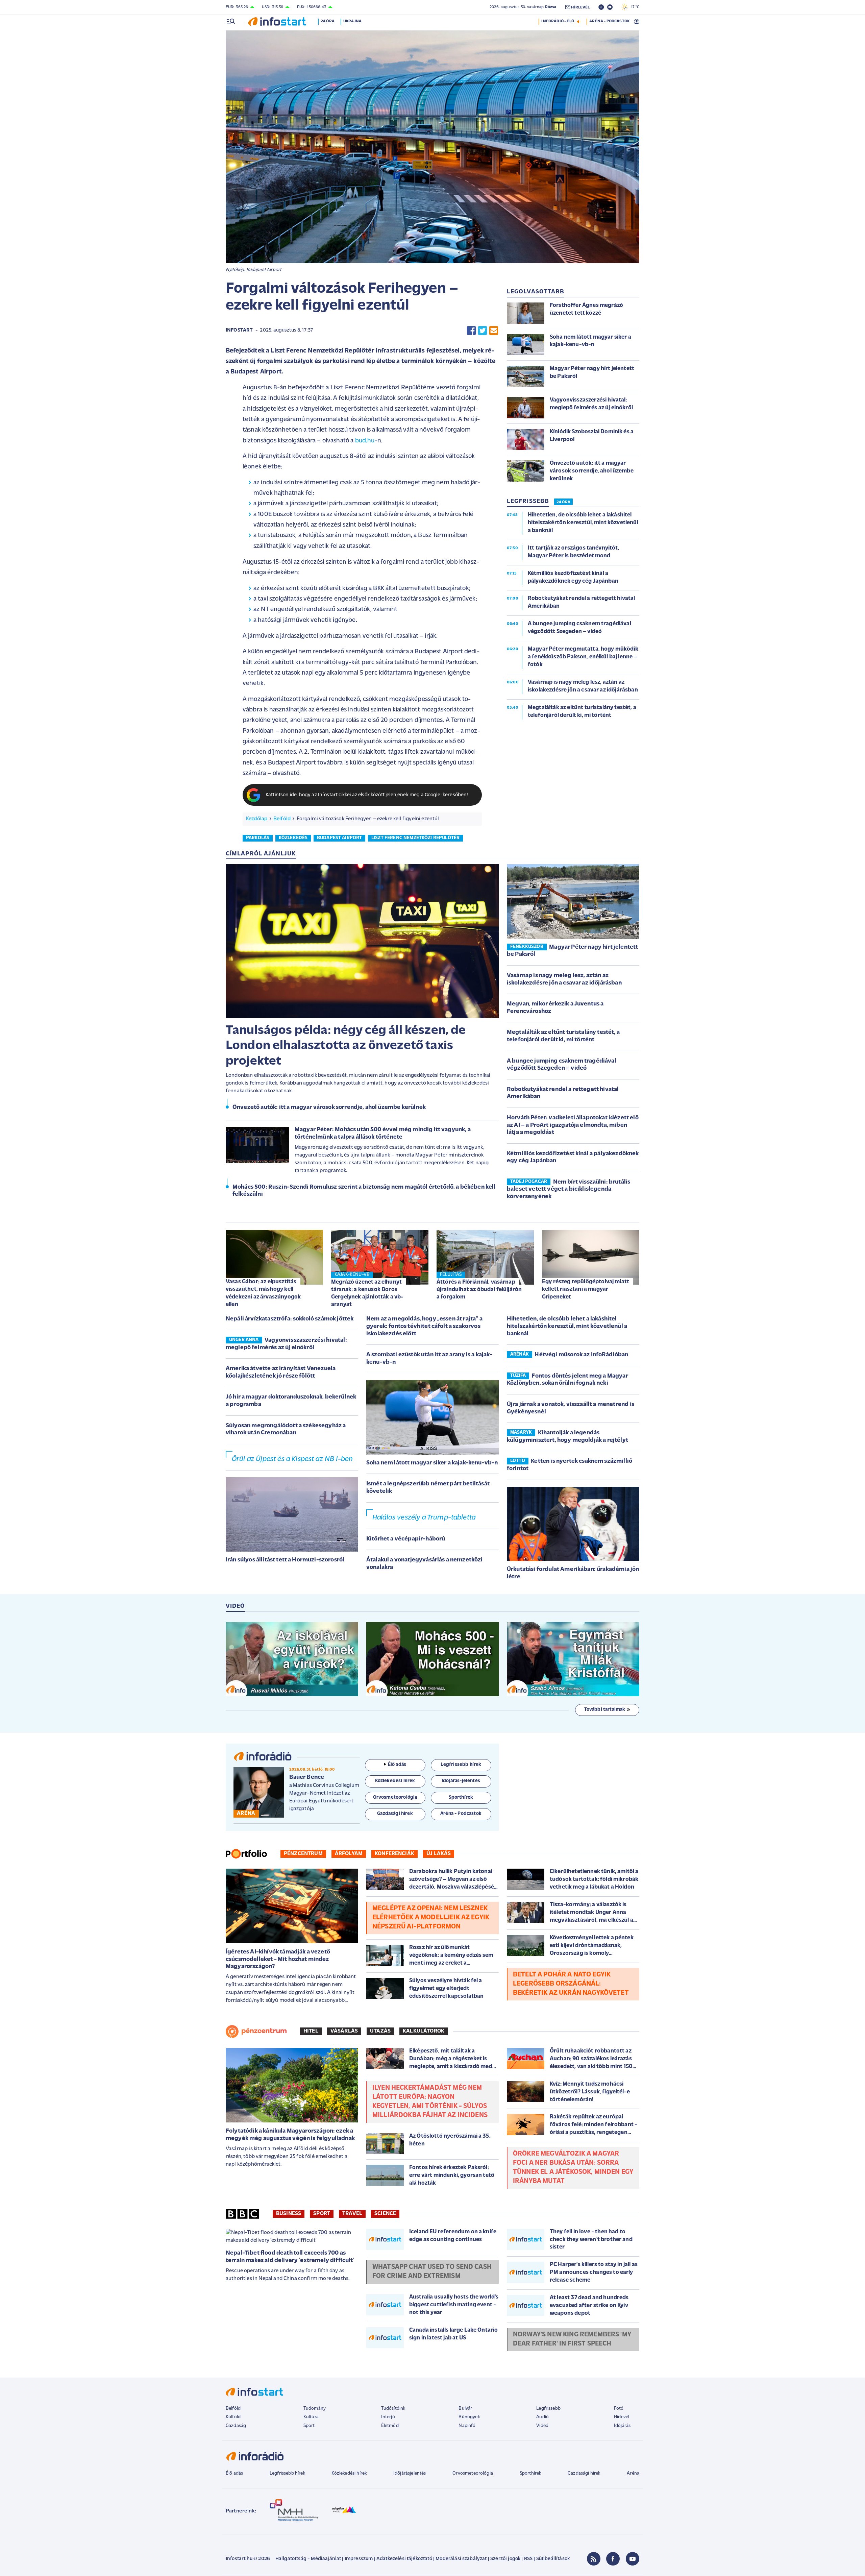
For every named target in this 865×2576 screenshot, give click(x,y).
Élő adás (397, 1765)
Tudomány (315, 2409)
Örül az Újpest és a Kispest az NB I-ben (292, 1459)
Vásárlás (344, 2031)
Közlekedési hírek (349, 2473)
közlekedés (293, 838)
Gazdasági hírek (584, 2473)
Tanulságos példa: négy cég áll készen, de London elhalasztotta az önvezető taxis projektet (346, 1046)
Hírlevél (622, 2417)
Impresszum (359, 2559)
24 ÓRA (563, 502)
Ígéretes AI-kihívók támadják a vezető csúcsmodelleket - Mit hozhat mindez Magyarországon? (278, 1959)
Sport (322, 2214)
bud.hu (365, 441)
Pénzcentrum (303, 1854)
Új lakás (439, 1854)
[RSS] (594, 2559)
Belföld (282, 819)
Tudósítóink (393, 2409)
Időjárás (622, 2426)
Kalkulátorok (424, 2031)
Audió (542, 2417)
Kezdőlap (257, 819)
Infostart (239, 330)
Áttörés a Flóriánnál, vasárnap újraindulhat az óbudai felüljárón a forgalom (479, 1290)
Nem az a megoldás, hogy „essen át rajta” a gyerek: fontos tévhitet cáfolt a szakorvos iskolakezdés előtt (424, 1326)
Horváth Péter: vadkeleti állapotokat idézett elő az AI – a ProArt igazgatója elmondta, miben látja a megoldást (573, 1125)
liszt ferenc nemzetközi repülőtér (415, 838)
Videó (542, 2426)
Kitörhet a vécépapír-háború (406, 1539)
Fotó (619, 2409)
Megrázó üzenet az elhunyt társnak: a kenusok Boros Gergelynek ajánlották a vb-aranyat (367, 1293)
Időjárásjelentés (410, 2473)
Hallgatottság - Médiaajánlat (308, 2559)
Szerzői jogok (505, 2559)
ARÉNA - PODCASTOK (609, 21)
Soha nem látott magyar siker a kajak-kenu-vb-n (432, 1463)
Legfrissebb (548, 2409)
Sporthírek (530, 2473)
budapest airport (340, 838)
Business (289, 2214)
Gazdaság (236, 2426)
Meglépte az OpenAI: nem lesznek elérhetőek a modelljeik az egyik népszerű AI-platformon (431, 1918)
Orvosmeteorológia (473, 2473)
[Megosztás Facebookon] (471, 331)
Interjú (388, 2417)
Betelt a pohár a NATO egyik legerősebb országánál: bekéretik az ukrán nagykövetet (571, 1984)
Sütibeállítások (553, 2559)
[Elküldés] (494, 331)
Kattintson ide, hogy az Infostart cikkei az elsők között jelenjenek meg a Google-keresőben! (367, 795)
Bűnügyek (469, 2417)
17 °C (634, 7)
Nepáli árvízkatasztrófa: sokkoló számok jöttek (290, 1319)
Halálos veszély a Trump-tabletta (424, 1518)
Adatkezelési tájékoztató (404, 2559)
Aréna (633, 2473)
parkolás (258, 838)
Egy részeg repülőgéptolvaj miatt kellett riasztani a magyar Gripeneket (586, 1289)
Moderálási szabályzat (461, 2559)
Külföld (233, 2417)
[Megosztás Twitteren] (483, 331)
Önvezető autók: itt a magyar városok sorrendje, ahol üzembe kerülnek (329, 1108)
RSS (528, 2559)
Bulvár (465, 2409)
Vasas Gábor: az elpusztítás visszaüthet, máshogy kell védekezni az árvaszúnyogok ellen (263, 1293)
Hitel (311, 2031)
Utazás (380, 2031)
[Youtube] (633, 2559)
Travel (352, 2214)
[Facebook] (613, 2559)
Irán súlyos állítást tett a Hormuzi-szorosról (285, 1560)
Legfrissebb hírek (287, 2473)
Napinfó (467, 2426)
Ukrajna (352, 21)
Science (385, 2214)
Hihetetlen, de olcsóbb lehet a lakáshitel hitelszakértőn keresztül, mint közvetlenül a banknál (567, 1326)
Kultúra (311, 2417)
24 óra (328, 21)
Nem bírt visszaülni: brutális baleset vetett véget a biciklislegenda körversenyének (569, 1189)
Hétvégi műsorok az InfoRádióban (581, 1355)
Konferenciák (394, 1854)
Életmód (390, 2426)
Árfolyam (349, 1854)
